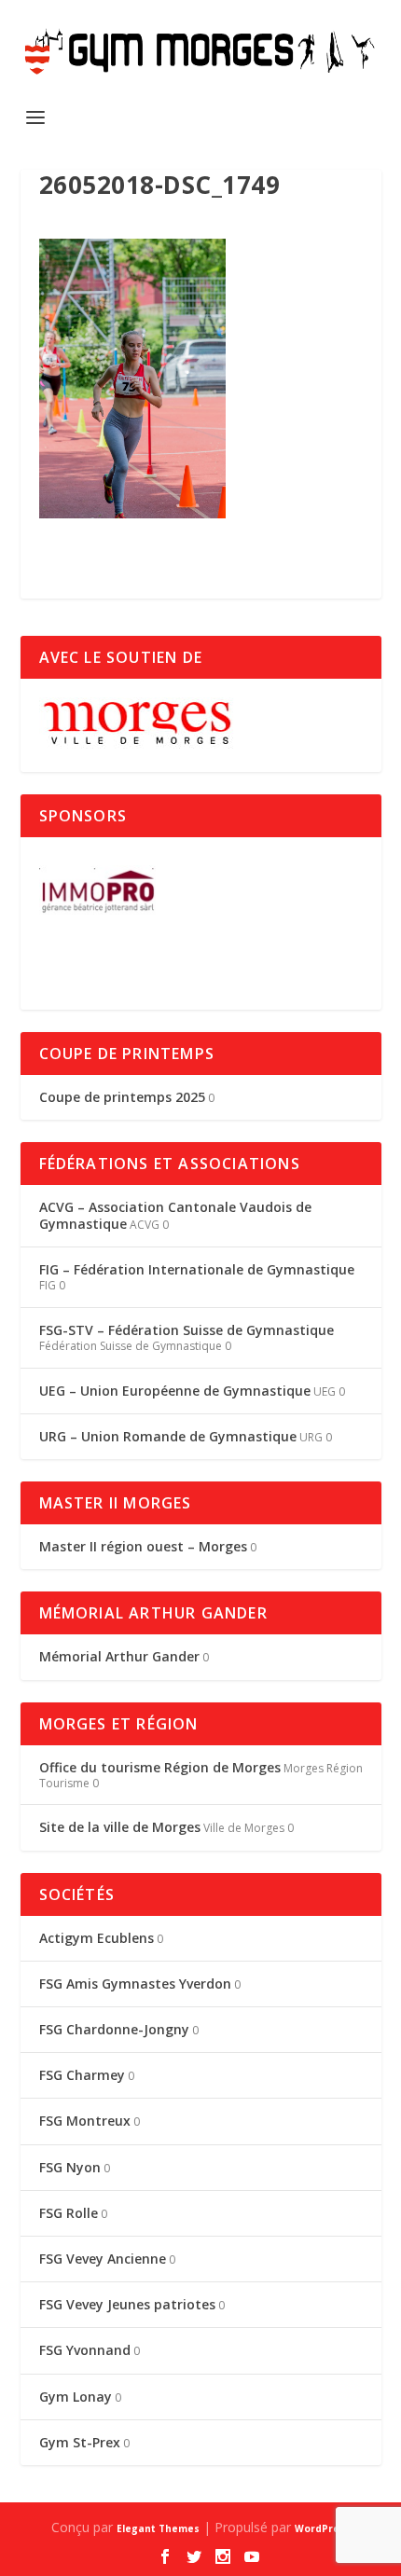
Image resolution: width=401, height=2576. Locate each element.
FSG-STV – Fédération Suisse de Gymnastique (187, 1330)
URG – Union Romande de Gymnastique (168, 1436)
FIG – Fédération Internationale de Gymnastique (197, 1269)
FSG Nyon (70, 2167)
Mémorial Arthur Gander (119, 1656)
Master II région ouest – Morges (143, 1546)
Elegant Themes (158, 2528)
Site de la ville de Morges (120, 1827)
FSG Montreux (85, 2121)
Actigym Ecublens (97, 1938)
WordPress (323, 2528)
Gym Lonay (76, 2397)
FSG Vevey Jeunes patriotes (127, 2304)
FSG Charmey (82, 2075)
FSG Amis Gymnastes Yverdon (135, 1984)
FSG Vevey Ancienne (103, 2259)
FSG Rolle (69, 2213)
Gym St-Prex (80, 2442)
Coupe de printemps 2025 (122, 1097)
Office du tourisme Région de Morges (160, 1767)
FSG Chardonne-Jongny (114, 2029)
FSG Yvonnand (85, 2350)
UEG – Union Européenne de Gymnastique (175, 1391)
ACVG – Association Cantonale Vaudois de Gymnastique (175, 1215)
